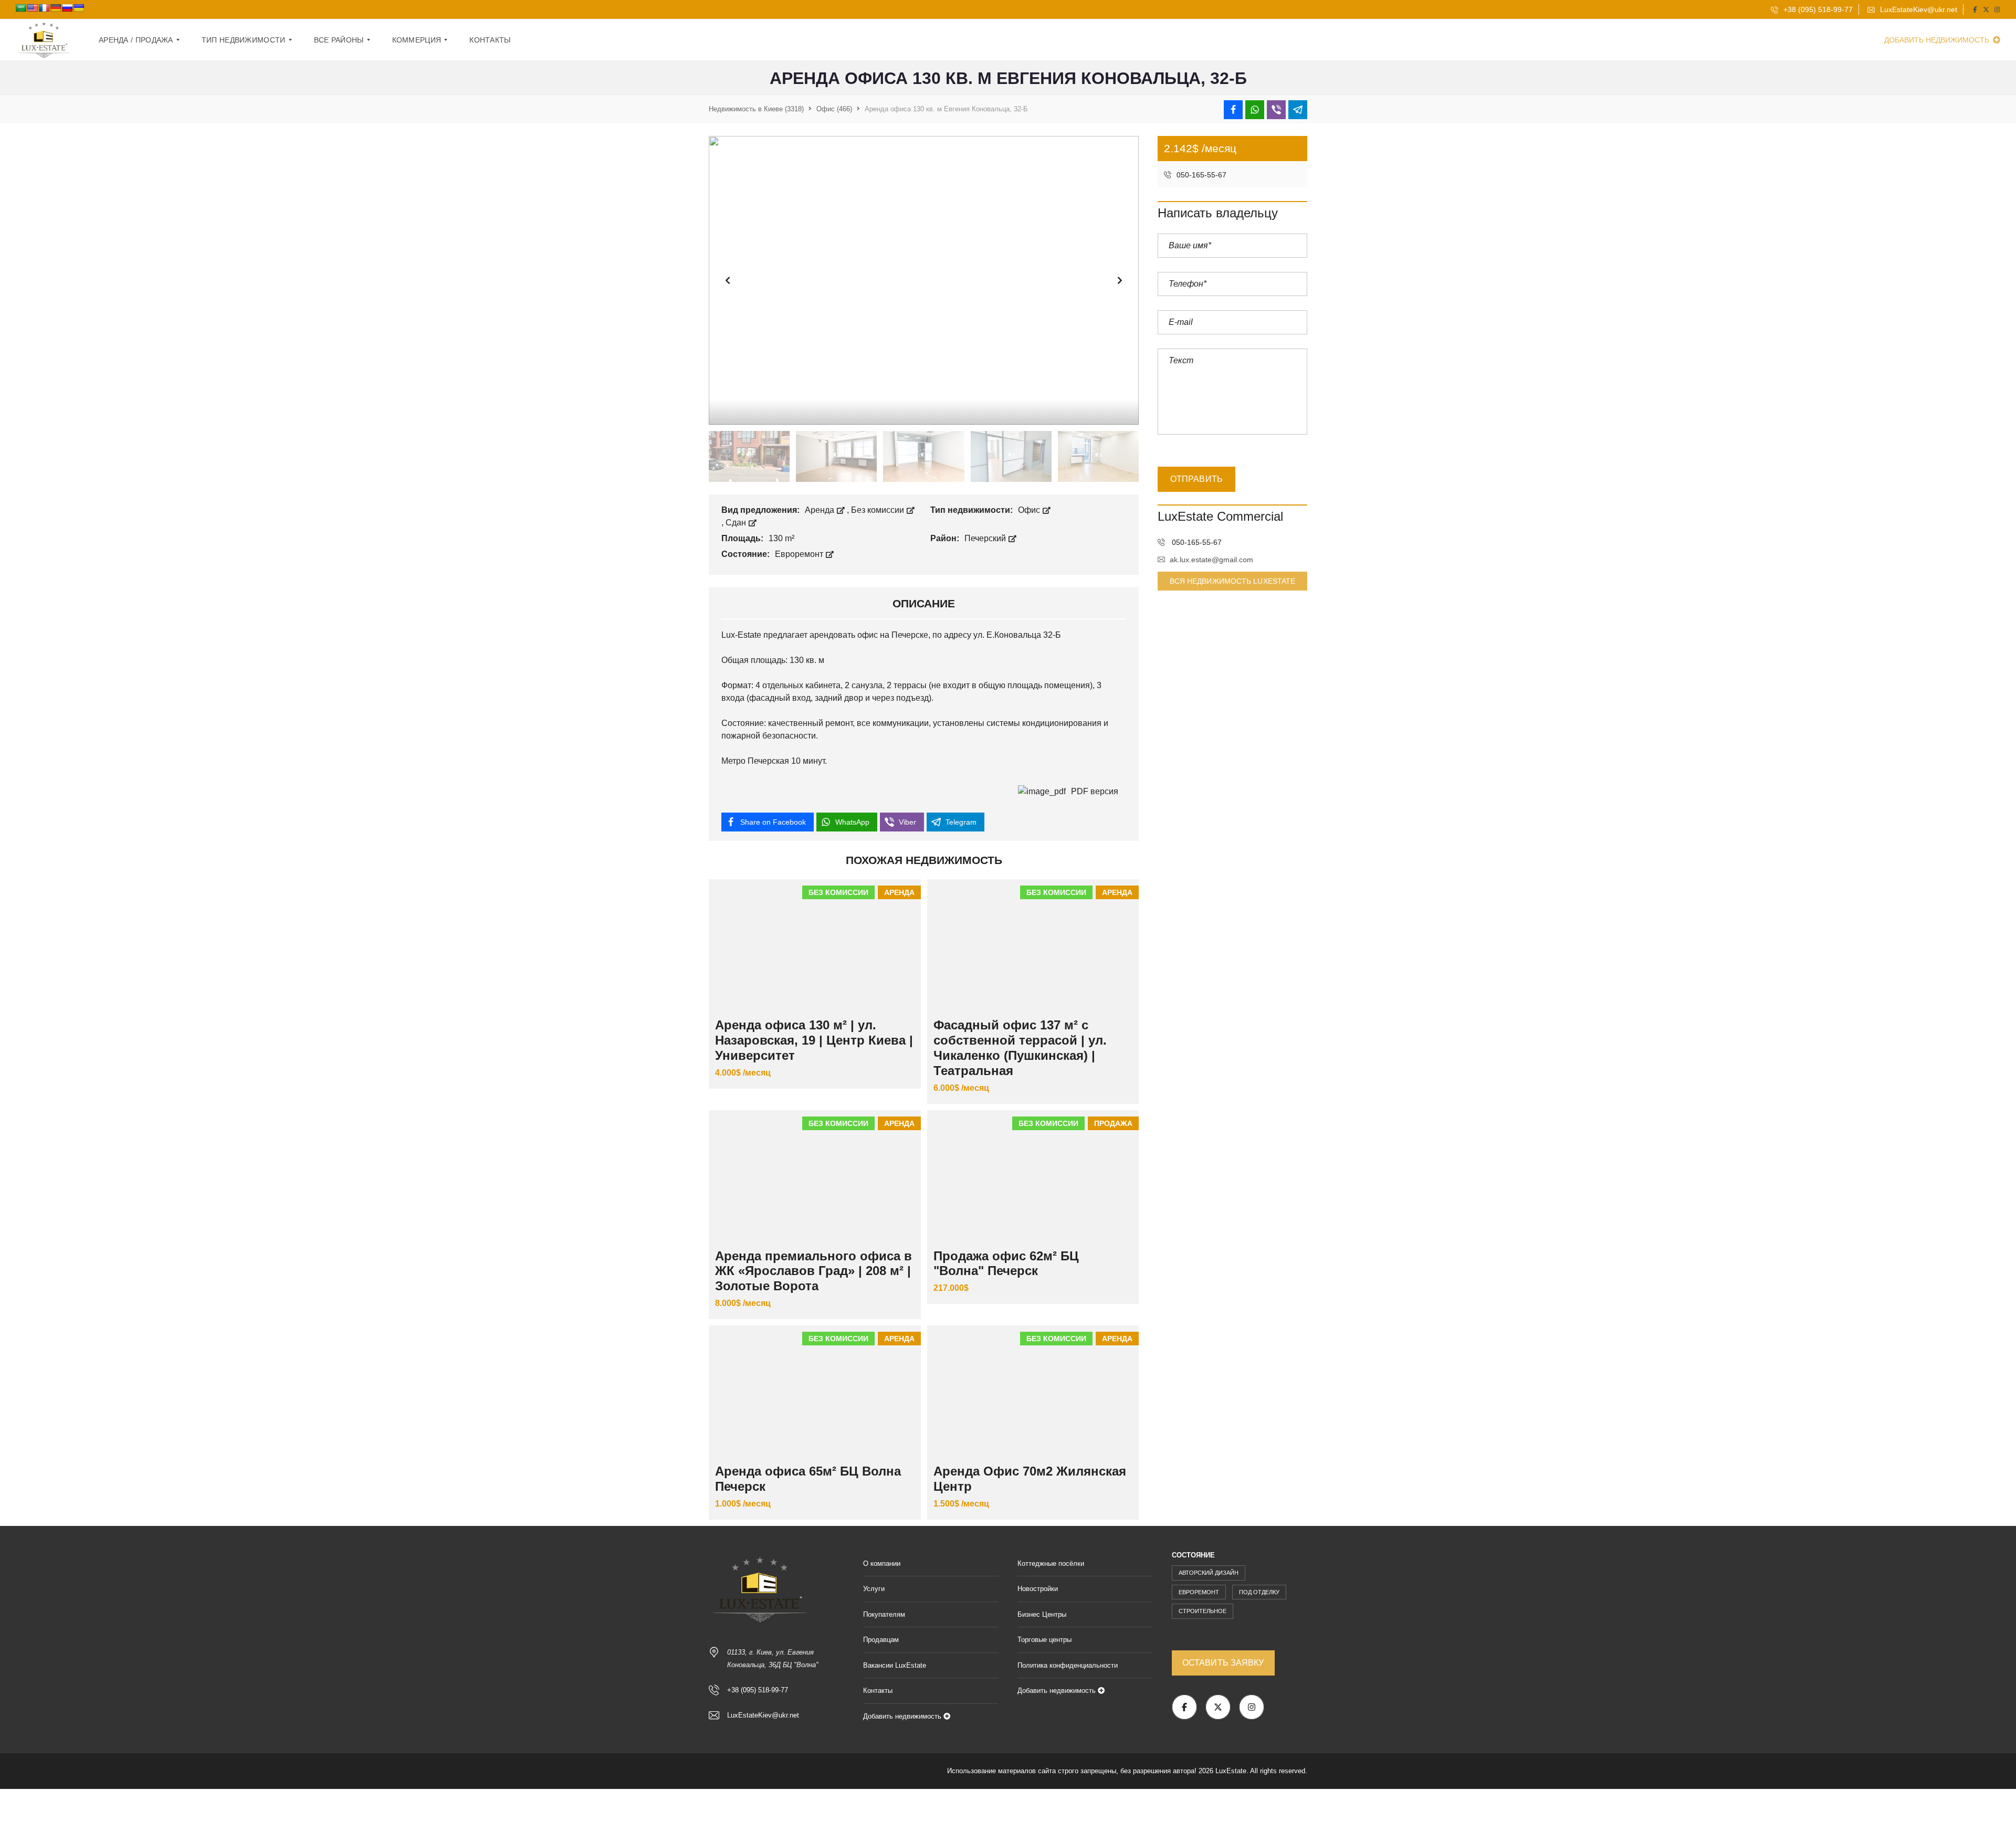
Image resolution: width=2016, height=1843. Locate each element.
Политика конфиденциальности (1068, 1665)
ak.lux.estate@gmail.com (1211, 560)
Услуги (874, 1589)
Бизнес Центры (1042, 1614)
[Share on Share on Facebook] (1233, 110)
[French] (44, 8)
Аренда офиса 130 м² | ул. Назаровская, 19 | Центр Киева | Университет (814, 1040)
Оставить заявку (1223, 1663)
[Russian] (67, 8)
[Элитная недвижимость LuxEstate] (45, 40)
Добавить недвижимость (1938, 40)
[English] (33, 8)
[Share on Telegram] (1298, 110)
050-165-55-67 (1200, 175)
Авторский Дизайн (1209, 1573)
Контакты (878, 1691)
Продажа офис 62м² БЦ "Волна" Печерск (1006, 1263)
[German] (56, 8)
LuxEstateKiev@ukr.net (1918, 9)
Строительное (1203, 1611)
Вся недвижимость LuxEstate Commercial (1233, 584)
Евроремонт (800, 554)
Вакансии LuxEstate (895, 1665)
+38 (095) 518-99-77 (1817, 9)
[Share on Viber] (1276, 110)
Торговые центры (1044, 1640)
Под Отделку (1259, 1592)
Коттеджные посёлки (1051, 1563)
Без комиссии (879, 510)
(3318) (756, 109)
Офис (1030, 510)
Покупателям (884, 1614)
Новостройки (1038, 1589)
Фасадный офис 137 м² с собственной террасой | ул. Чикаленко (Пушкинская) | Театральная (1020, 1047)
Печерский (986, 538)
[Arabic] (21, 8)
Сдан (737, 523)
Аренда (821, 510)
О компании (882, 1563)
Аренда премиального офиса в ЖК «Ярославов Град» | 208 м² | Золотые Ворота (813, 1271)
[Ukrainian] (79, 8)
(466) (834, 109)
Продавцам (881, 1640)
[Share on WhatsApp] (1255, 110)
